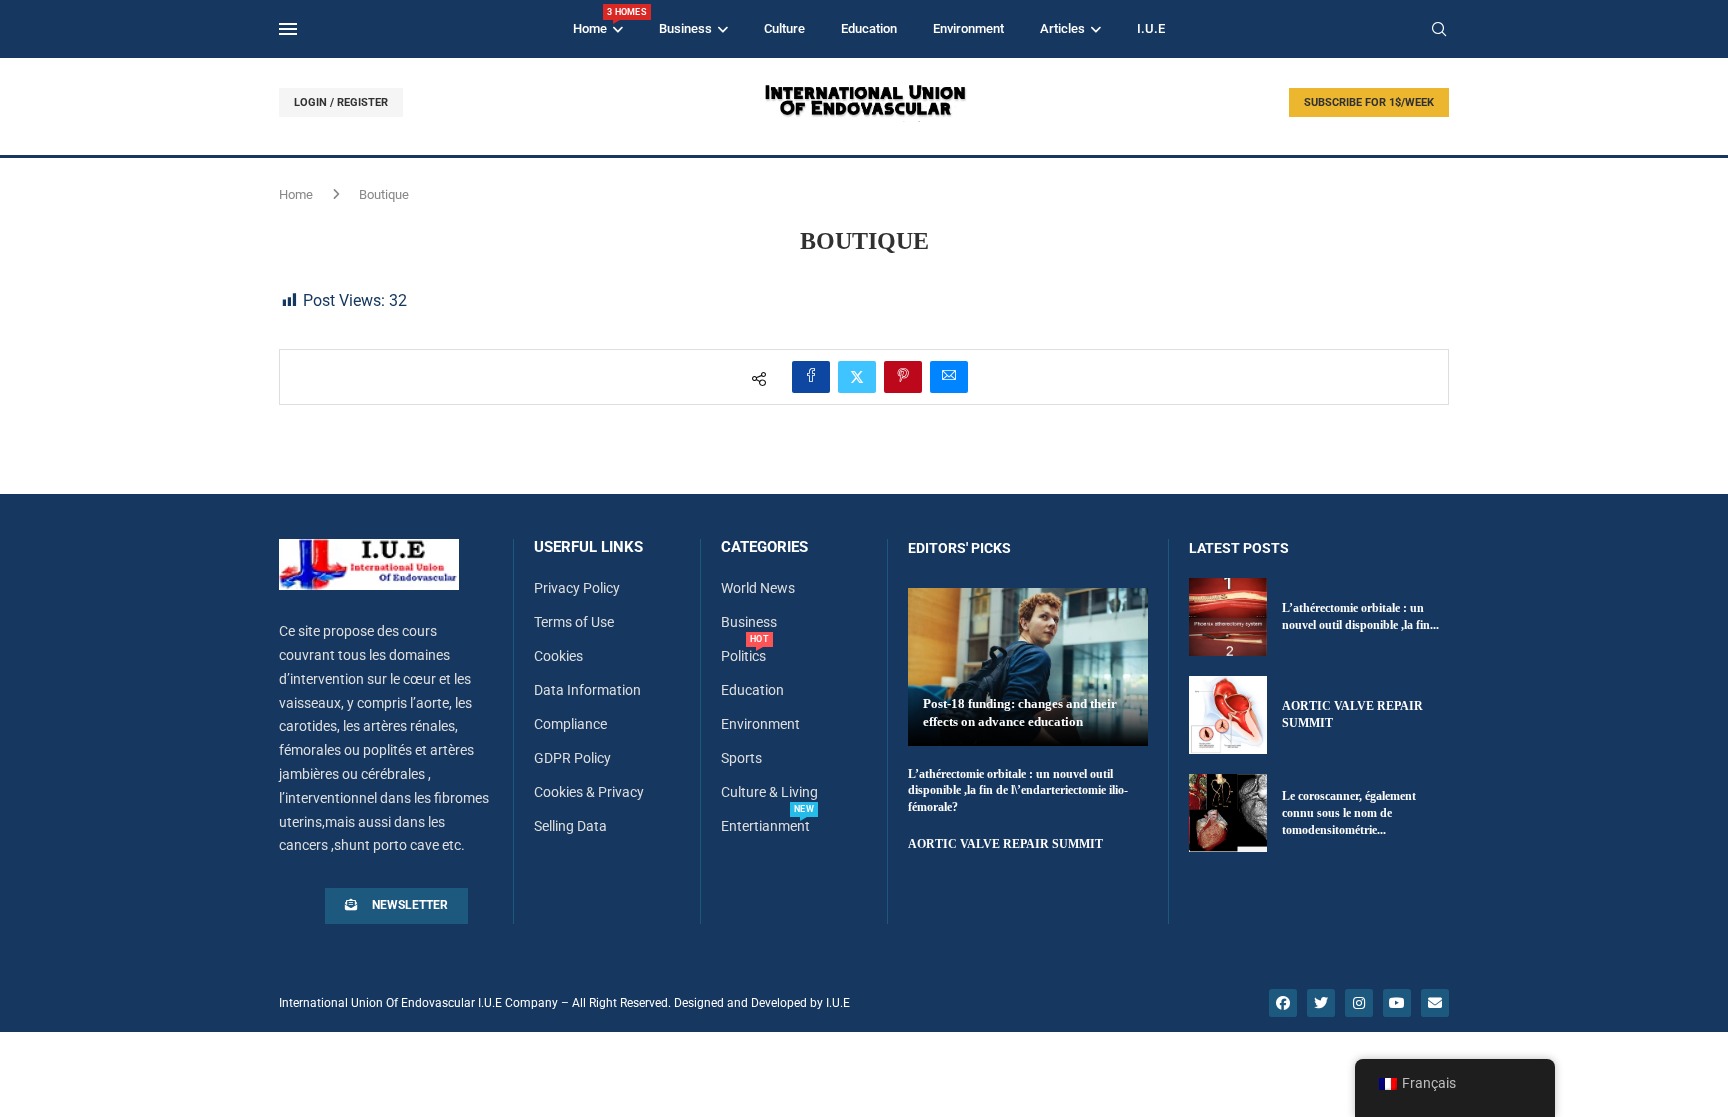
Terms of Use (574, 622)
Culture (784, 28)
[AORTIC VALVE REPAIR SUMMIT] (1228, 715)
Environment (968, 28)
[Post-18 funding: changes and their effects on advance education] (1028, 666)
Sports (741, 758)
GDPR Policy (572, 758)
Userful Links (588, 547)
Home (598, 21)
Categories (764, 547)
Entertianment (765, 826)
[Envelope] (1435, 1003)
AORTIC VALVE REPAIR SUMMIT (1005, 844)
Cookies (558, 656)
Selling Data (570, 826)
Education (869, 28)
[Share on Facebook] (811, 377)
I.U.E (1151, 28)
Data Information (587, 690)
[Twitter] (1321, 1003)
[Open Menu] (288, 29)
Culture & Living (769, 792)
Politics (743, 656)
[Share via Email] (949, 377)
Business (685, 28)
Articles (1062, 28)
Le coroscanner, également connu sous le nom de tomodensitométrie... (1349, 813)
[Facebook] (1283, 1003)
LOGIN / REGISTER (341, 102)
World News (758, 588)
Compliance (570, 724)
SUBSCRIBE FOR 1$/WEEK (1369, 102)
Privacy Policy (577, 588)
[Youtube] (1397, 1003)
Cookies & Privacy (589, 792)
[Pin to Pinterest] (903, 377)
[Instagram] (1359, 1003)
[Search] (1439, 30)
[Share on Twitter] (857, 377)
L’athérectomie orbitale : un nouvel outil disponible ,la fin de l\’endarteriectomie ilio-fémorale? (1018, 791)
